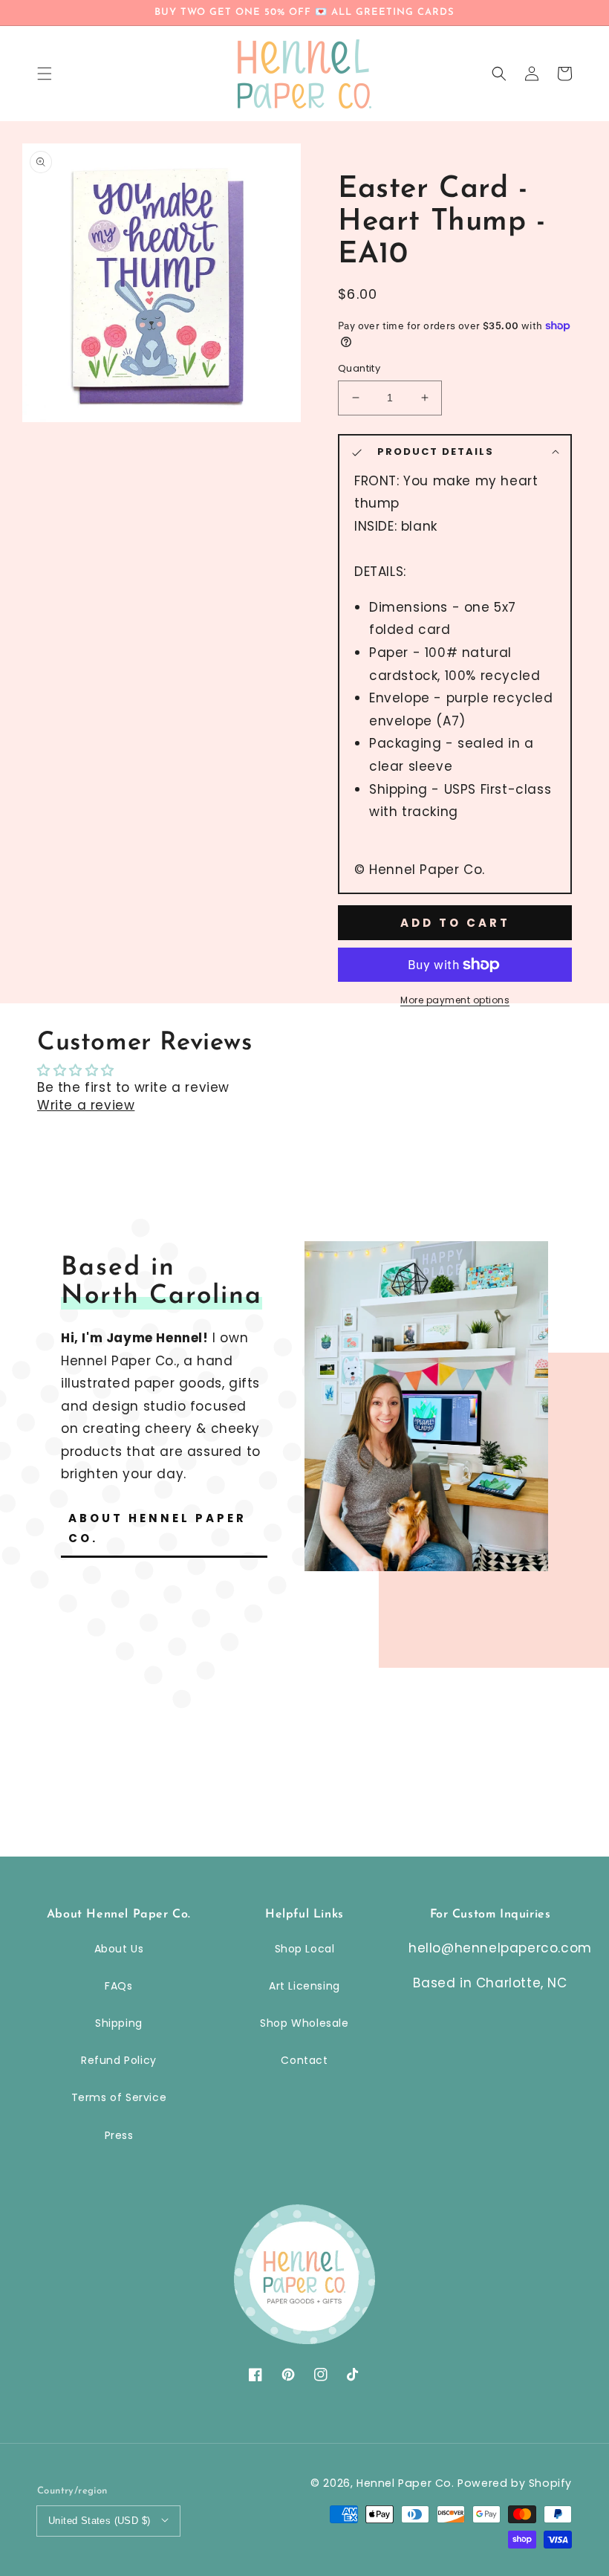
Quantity (359, 368)
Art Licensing (304, 1986)
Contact (304, 2060)
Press (119, 2135)
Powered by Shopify (515, 2483)
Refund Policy (119, 2060)
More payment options (455, 1000)
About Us (119, 1949)
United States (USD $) (99, 2521)
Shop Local (305, 1949)
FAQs (118, 1986)
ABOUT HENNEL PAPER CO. (157, 1528)
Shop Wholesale (304, 2023)
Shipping (119, 2023)
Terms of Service (119, 2097)
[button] (499, 74)
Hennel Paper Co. (407, 2483)
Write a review (86, 1105)
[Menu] (45, 74)
